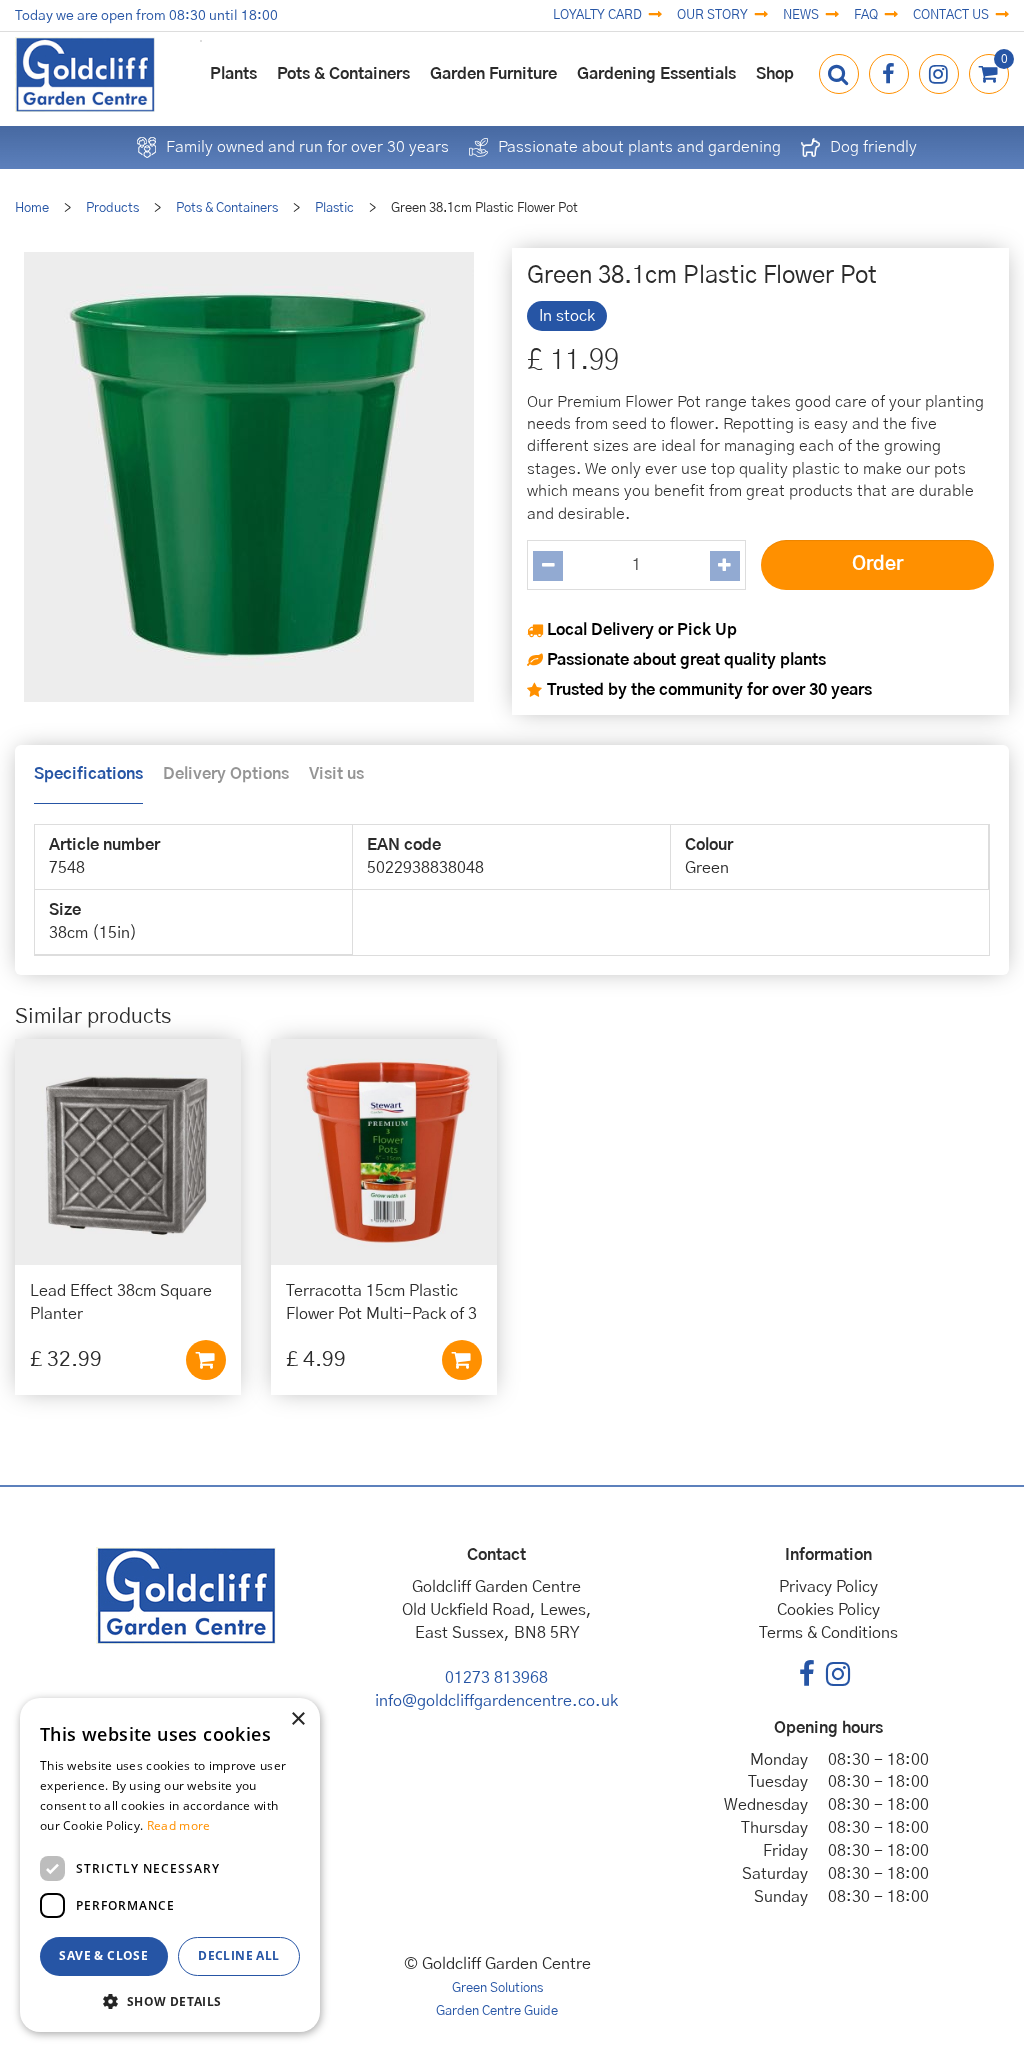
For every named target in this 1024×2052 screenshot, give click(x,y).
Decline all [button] (238, 1955)
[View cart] (989, 74)
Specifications (88, 774)
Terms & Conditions (828, 1633)
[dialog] (170, 1865)
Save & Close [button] (103, 1955)
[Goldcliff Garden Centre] (85, 74)
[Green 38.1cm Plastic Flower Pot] (248, 481)
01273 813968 (496, 1678)
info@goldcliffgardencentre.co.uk (496, 1701)
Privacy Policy (828, 1587)
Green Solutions (497, 1988)
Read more (179, 1825)
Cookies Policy (828, 1610)
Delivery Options (226, 774)
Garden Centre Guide (497, 2011)
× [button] (297, 1719)
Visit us (336, 774)
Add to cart (206, 1360)
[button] (170, 2000)
